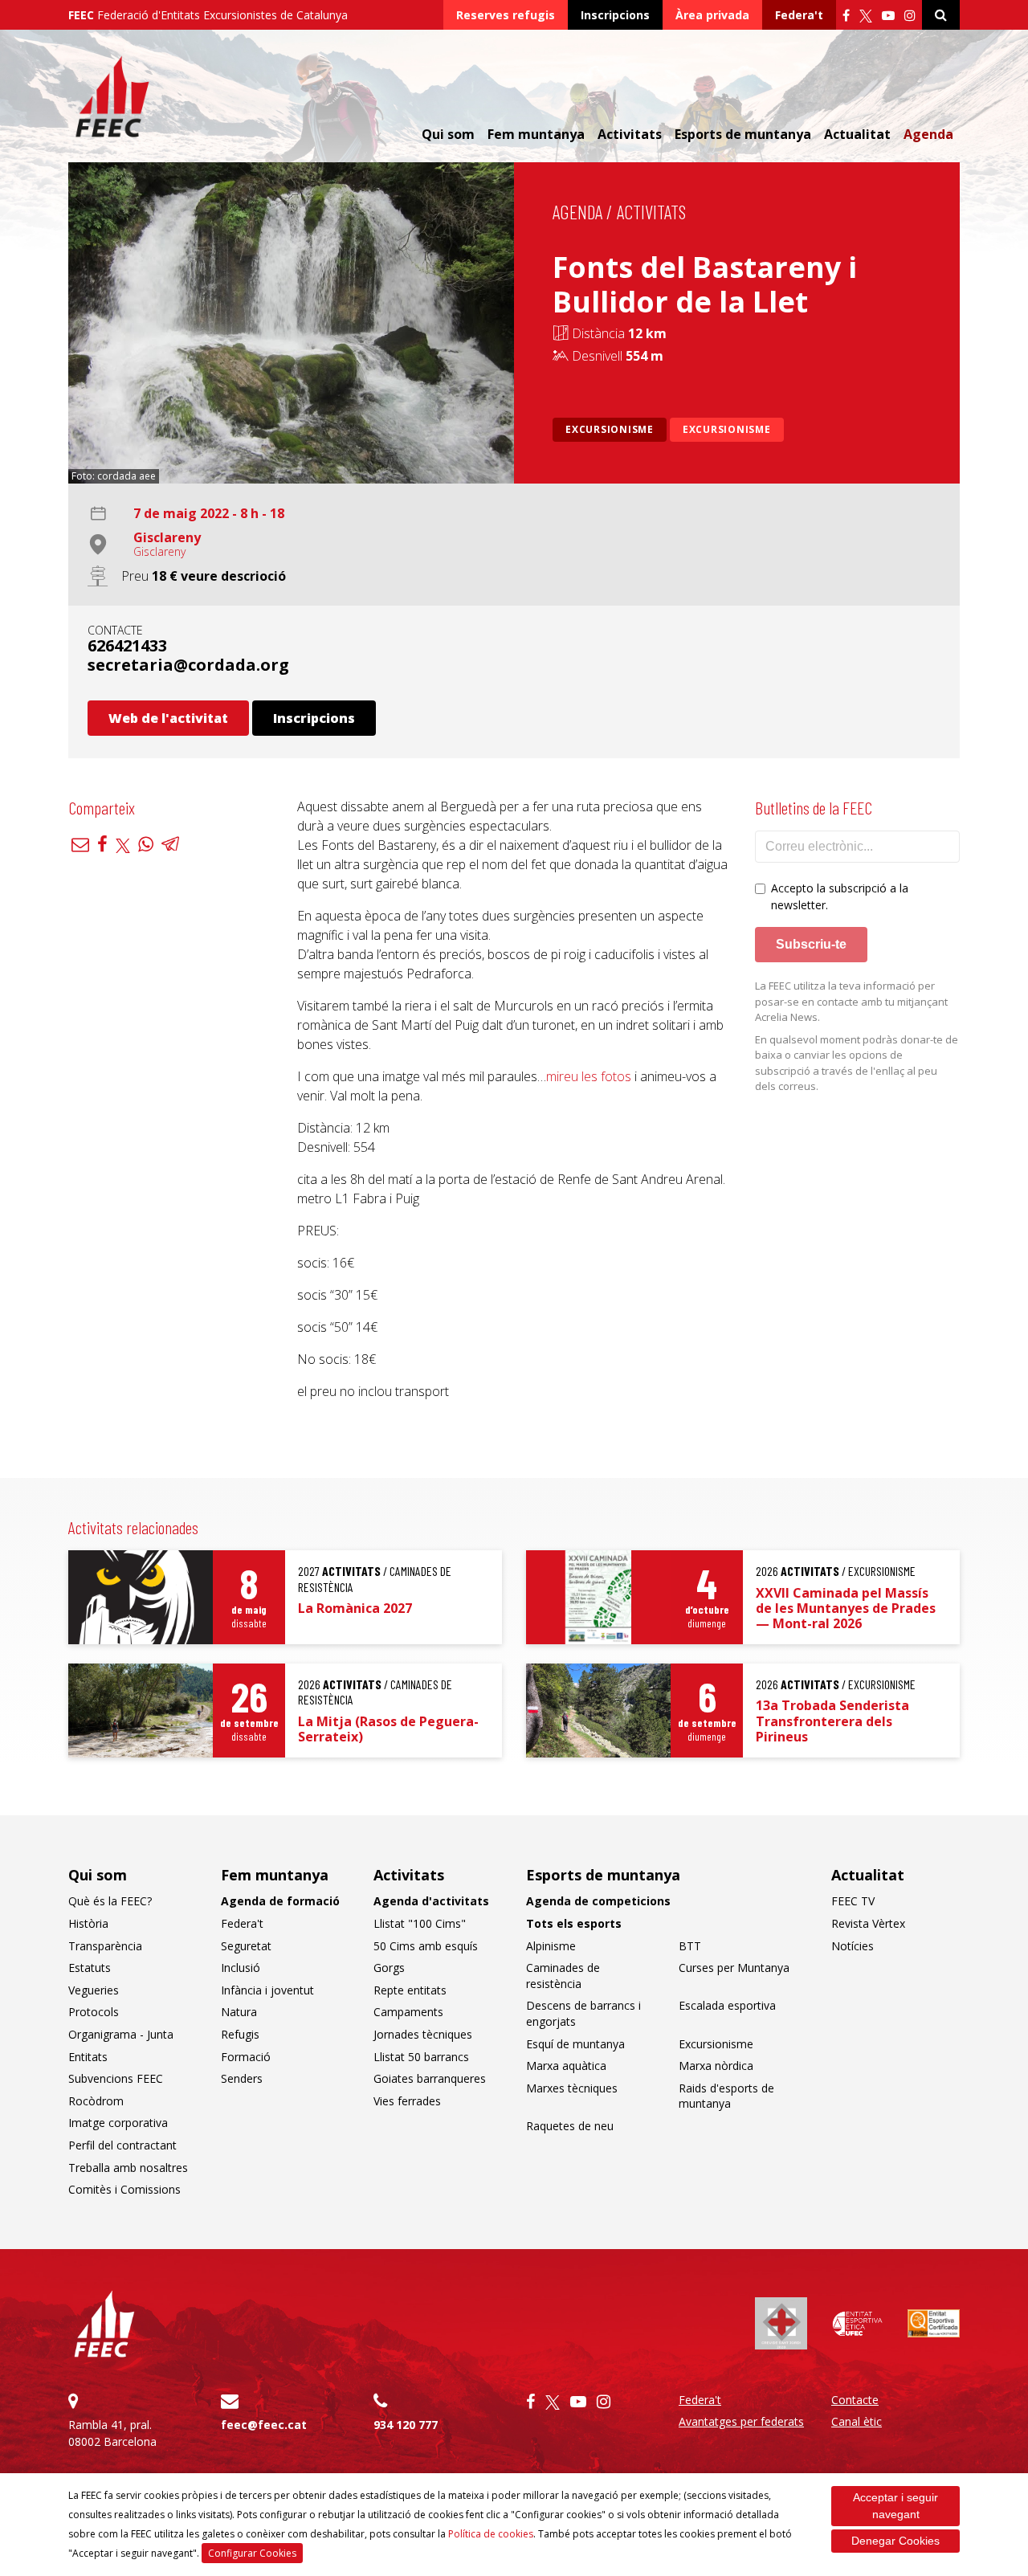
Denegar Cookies (895, 2541)
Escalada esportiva (727, 2005)
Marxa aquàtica (566, 2066)
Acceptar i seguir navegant (895, 2506)
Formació (246, 2057)
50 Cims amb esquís (426, 1946)
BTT (690, 1946)
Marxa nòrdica (716, 2066)
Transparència (105, 1946)
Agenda (928, 134)
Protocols (94, 2012)
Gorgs (389, 1968)
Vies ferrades (407, 2101)
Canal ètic (857, 2421)
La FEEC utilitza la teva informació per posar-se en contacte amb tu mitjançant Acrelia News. (851, 1001)
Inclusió (241, 1968)
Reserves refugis (506, 15)
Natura (239, 2012)
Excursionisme (610, 429)
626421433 (127, 645)
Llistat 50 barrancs (421, 2057)
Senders (242, 2078)
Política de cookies (491, 2534)
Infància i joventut (267, 1990)
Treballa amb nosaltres (128, 2168)
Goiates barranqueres (430, 2078)
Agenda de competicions (598, 1901)
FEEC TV (853, 1901)
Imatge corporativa (118, 2123)
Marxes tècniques (572, 2088)
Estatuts (90, 1968)
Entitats (88, 2057)
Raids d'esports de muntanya (726, 2096)
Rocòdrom (96, 2101)
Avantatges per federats (741, 2421)
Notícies (853, 1946)
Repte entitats (410, 1990)
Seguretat (246, 1946)
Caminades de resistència (563, 1976)
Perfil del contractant (122, 2145)
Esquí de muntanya (575, 2044)
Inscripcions (615, 15)
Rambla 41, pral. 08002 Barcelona (112, 2433)
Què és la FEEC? (110, 1901)
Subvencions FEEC (116, 2078)
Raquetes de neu (570, 2126)
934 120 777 (406, 2425)
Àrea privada (712, 15)
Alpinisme (551, 1946)
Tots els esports (574, 1923)
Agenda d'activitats (431, 1901)
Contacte (855, 2400)
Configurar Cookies (252, 2553)
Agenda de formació (280, 1901)
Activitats (651, 212)
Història (88, 1923)
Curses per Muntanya (734, 1968)
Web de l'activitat (168, 718)
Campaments (408, 2012)
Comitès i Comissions (124, 2189)
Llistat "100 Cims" (420, 1923)
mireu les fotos (589, 1076)
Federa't (799, 15)
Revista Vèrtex (868, 1923)
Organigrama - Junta (121, 2034)
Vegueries (94, 1990)
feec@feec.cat (264, 2425)
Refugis (240, 2034)
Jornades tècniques (423, 2034)
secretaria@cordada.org (188, 665)
